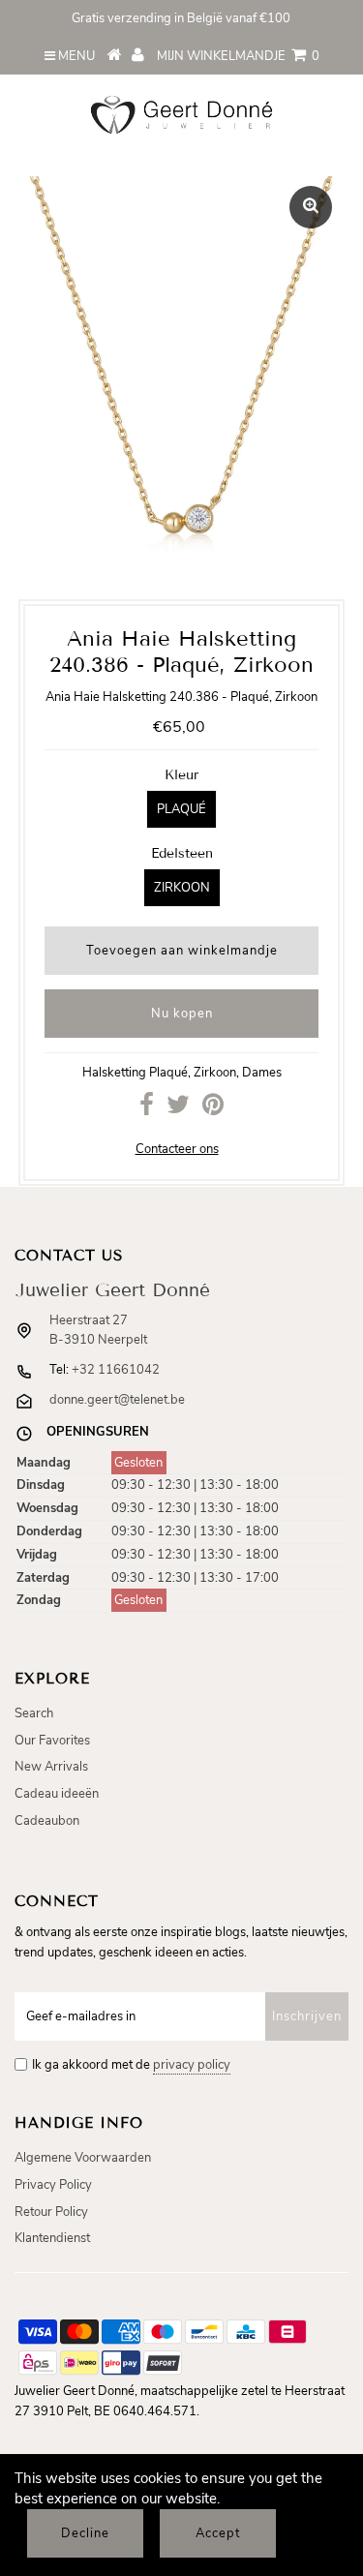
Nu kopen (182, 1014)
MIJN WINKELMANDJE (238, 56)
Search (34, 1713)
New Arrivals (51, 1767)
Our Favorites (52, 1741)
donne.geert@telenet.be (117, 1400)
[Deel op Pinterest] (213, 1109)
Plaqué (181, 809)
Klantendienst (52, 2238)
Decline (85, 2533)
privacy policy (192, 2065)
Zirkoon (182, 888)
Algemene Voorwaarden (83, 2158)
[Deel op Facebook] (147, 1109)
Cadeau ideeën (57, 1794)
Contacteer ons (177, 1149)
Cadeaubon (47, 1821)
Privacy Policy (53, 2185)
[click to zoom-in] (311, 207)
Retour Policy (51, 2212)
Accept (218, 2533)
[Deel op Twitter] (178, 1109)
